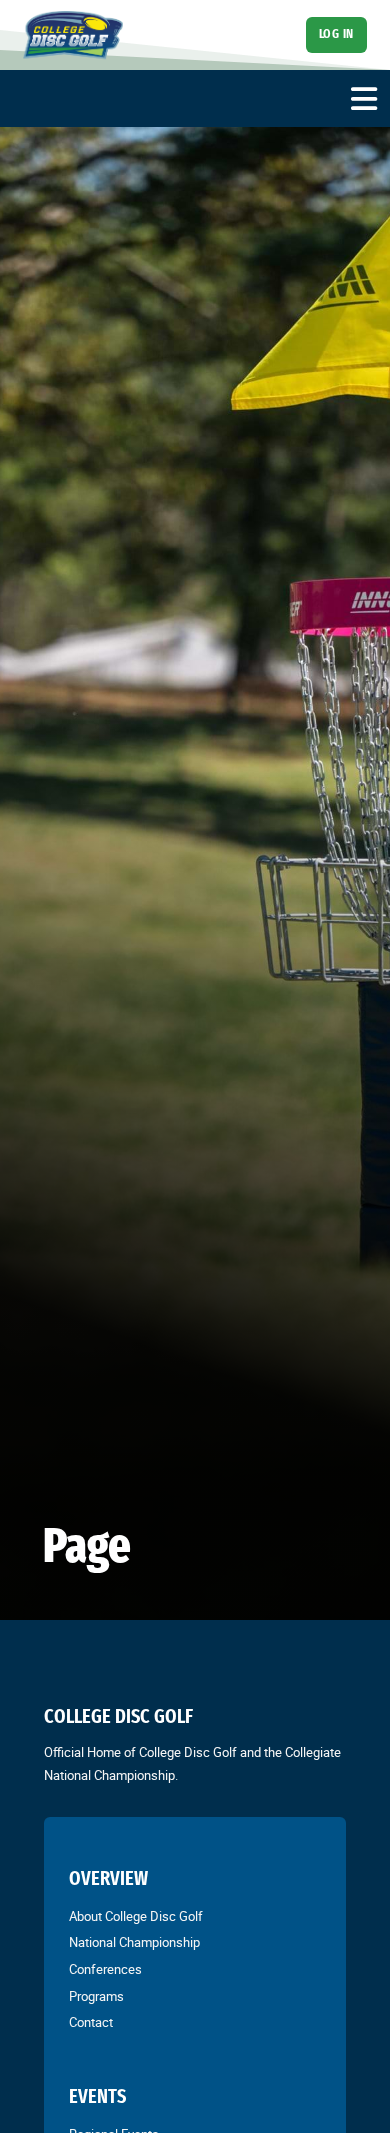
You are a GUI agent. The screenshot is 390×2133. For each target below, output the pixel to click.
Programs (96, 1996)
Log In (336, 34)
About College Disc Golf (136, 1916)
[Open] (364, 99)
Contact (91, 2022)
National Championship (134, 1942)
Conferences (105, 1969)
